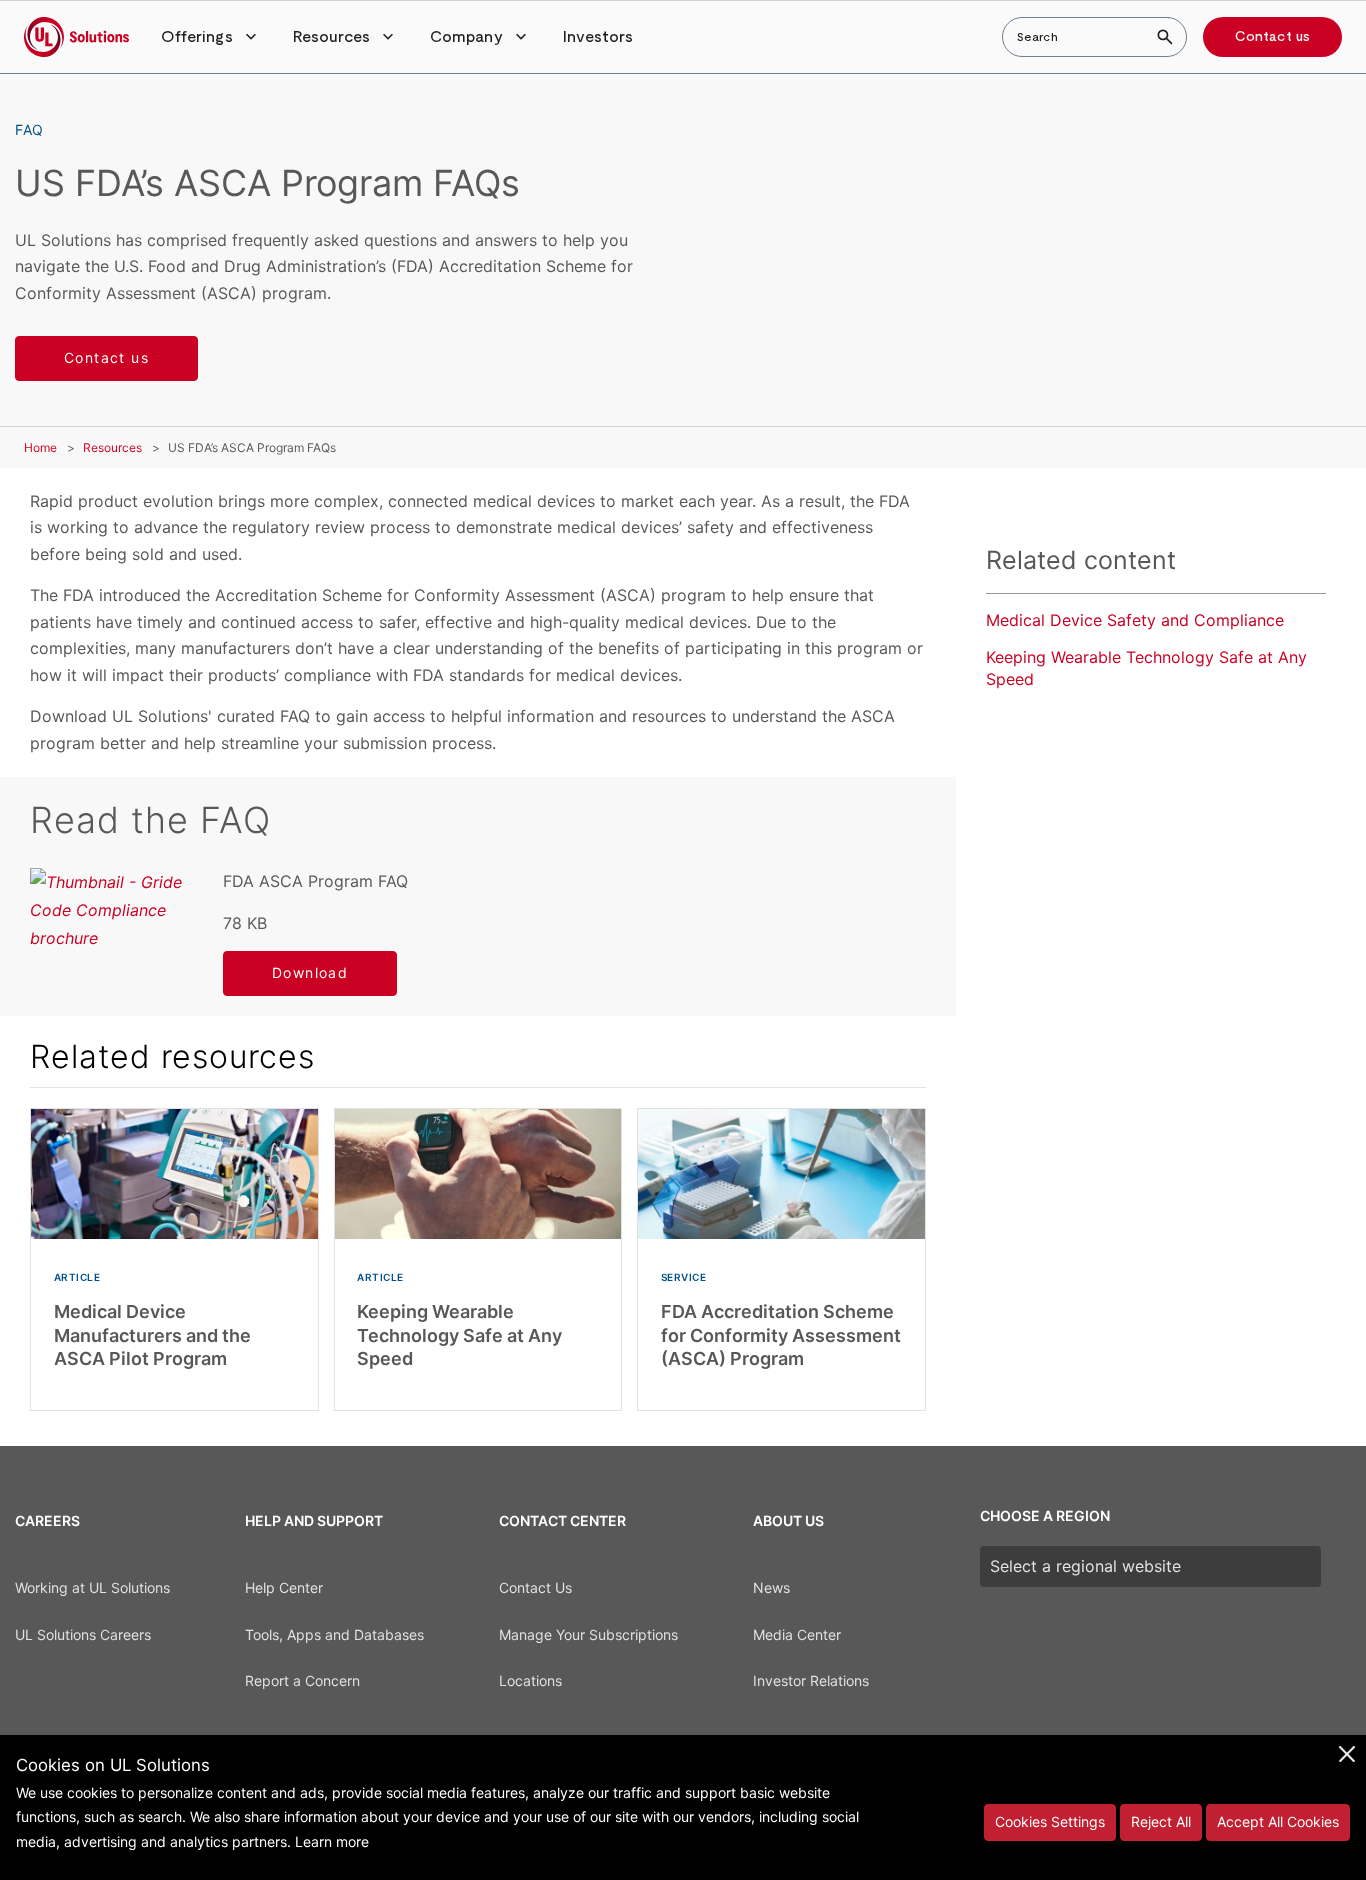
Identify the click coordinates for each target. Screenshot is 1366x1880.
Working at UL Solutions (92, 1587)
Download (310, 972)
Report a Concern (302, 1680)
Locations (530, 1680)
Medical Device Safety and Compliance (1135, 620)
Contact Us (535, 1587)
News (771, 1587)
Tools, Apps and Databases (334, 1634)
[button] (211, 37)
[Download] (111, 910)
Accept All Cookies (1278, 1821)
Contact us (1272, 37)
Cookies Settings (1050, 1821)
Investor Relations (811, 1680)
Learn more (332, 1841)
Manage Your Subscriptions (588, 1634)
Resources (112, 447)
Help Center (284, 1587)
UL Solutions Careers (83, 1634)
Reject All (1161, 1821)
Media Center (797, 1634)
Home (40, 447)
